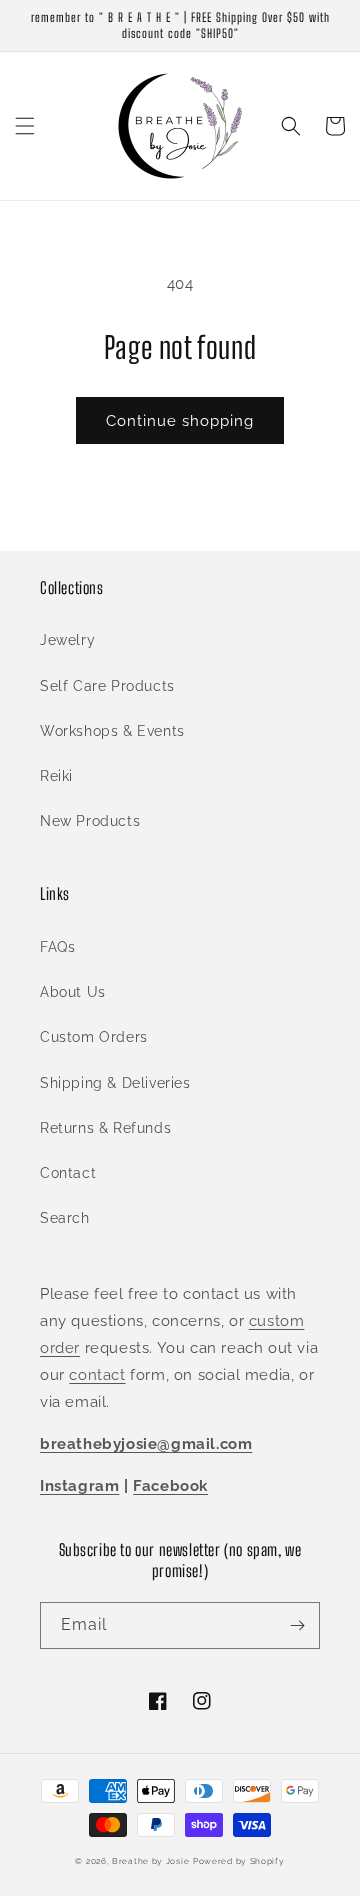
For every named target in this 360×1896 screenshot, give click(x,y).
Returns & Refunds (105, 1128)
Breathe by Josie (150, 1861)
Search (65, 1218)
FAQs (57, 947)
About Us (73, 992)
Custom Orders (94, 1037)
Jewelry (67, 640)
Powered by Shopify (239, 1861)
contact (97, 1375)
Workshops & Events (112, 731)
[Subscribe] (297, 1625)
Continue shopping (180, 421)
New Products (90, 821)
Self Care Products (107, 686)
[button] (25, 126)
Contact (68, 1173)
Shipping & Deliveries (115, 1083)
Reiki (56, 776)
